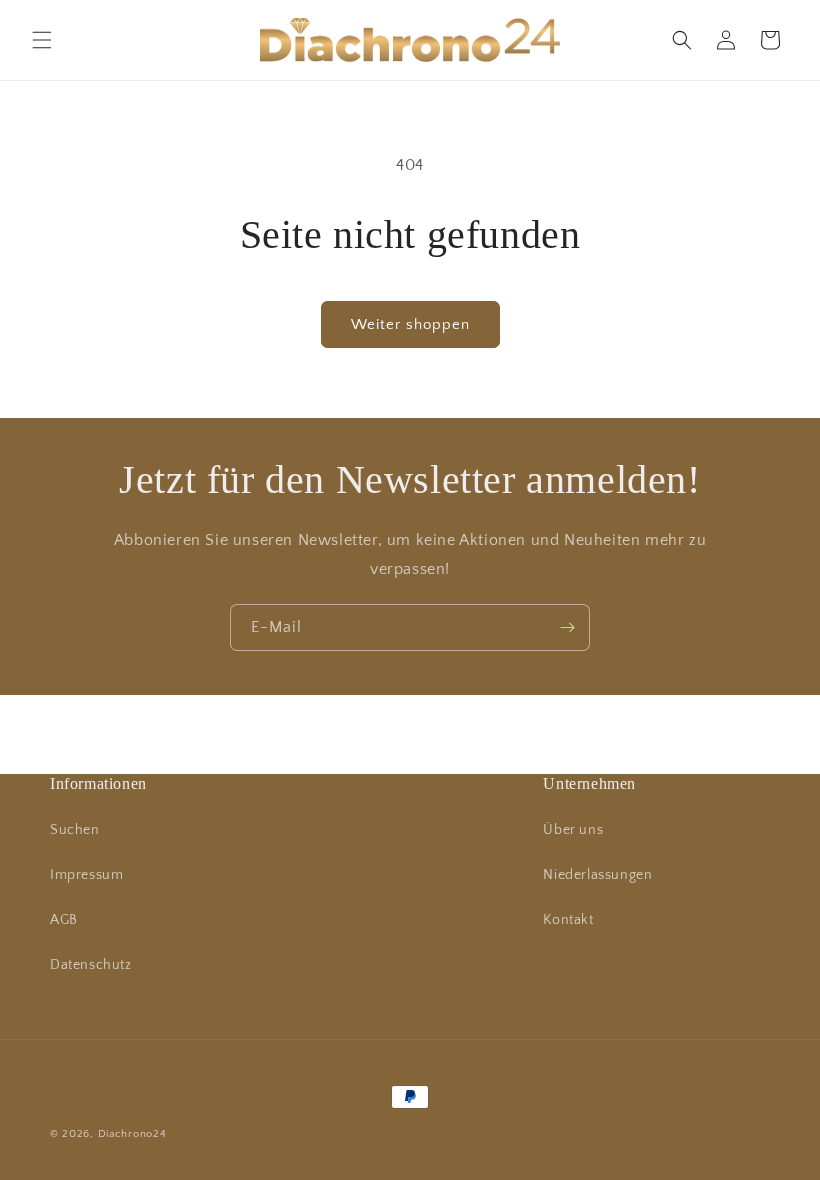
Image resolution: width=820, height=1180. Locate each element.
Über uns (573, 830)
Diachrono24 (132, 1134)
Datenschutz (91, 965)
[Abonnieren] (567, 627)
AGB (64, 920)
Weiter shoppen (410, 324)
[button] (42, 40)
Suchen (75, 830)
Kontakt (568, 920)
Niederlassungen (597, 875)
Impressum (86, 875)
